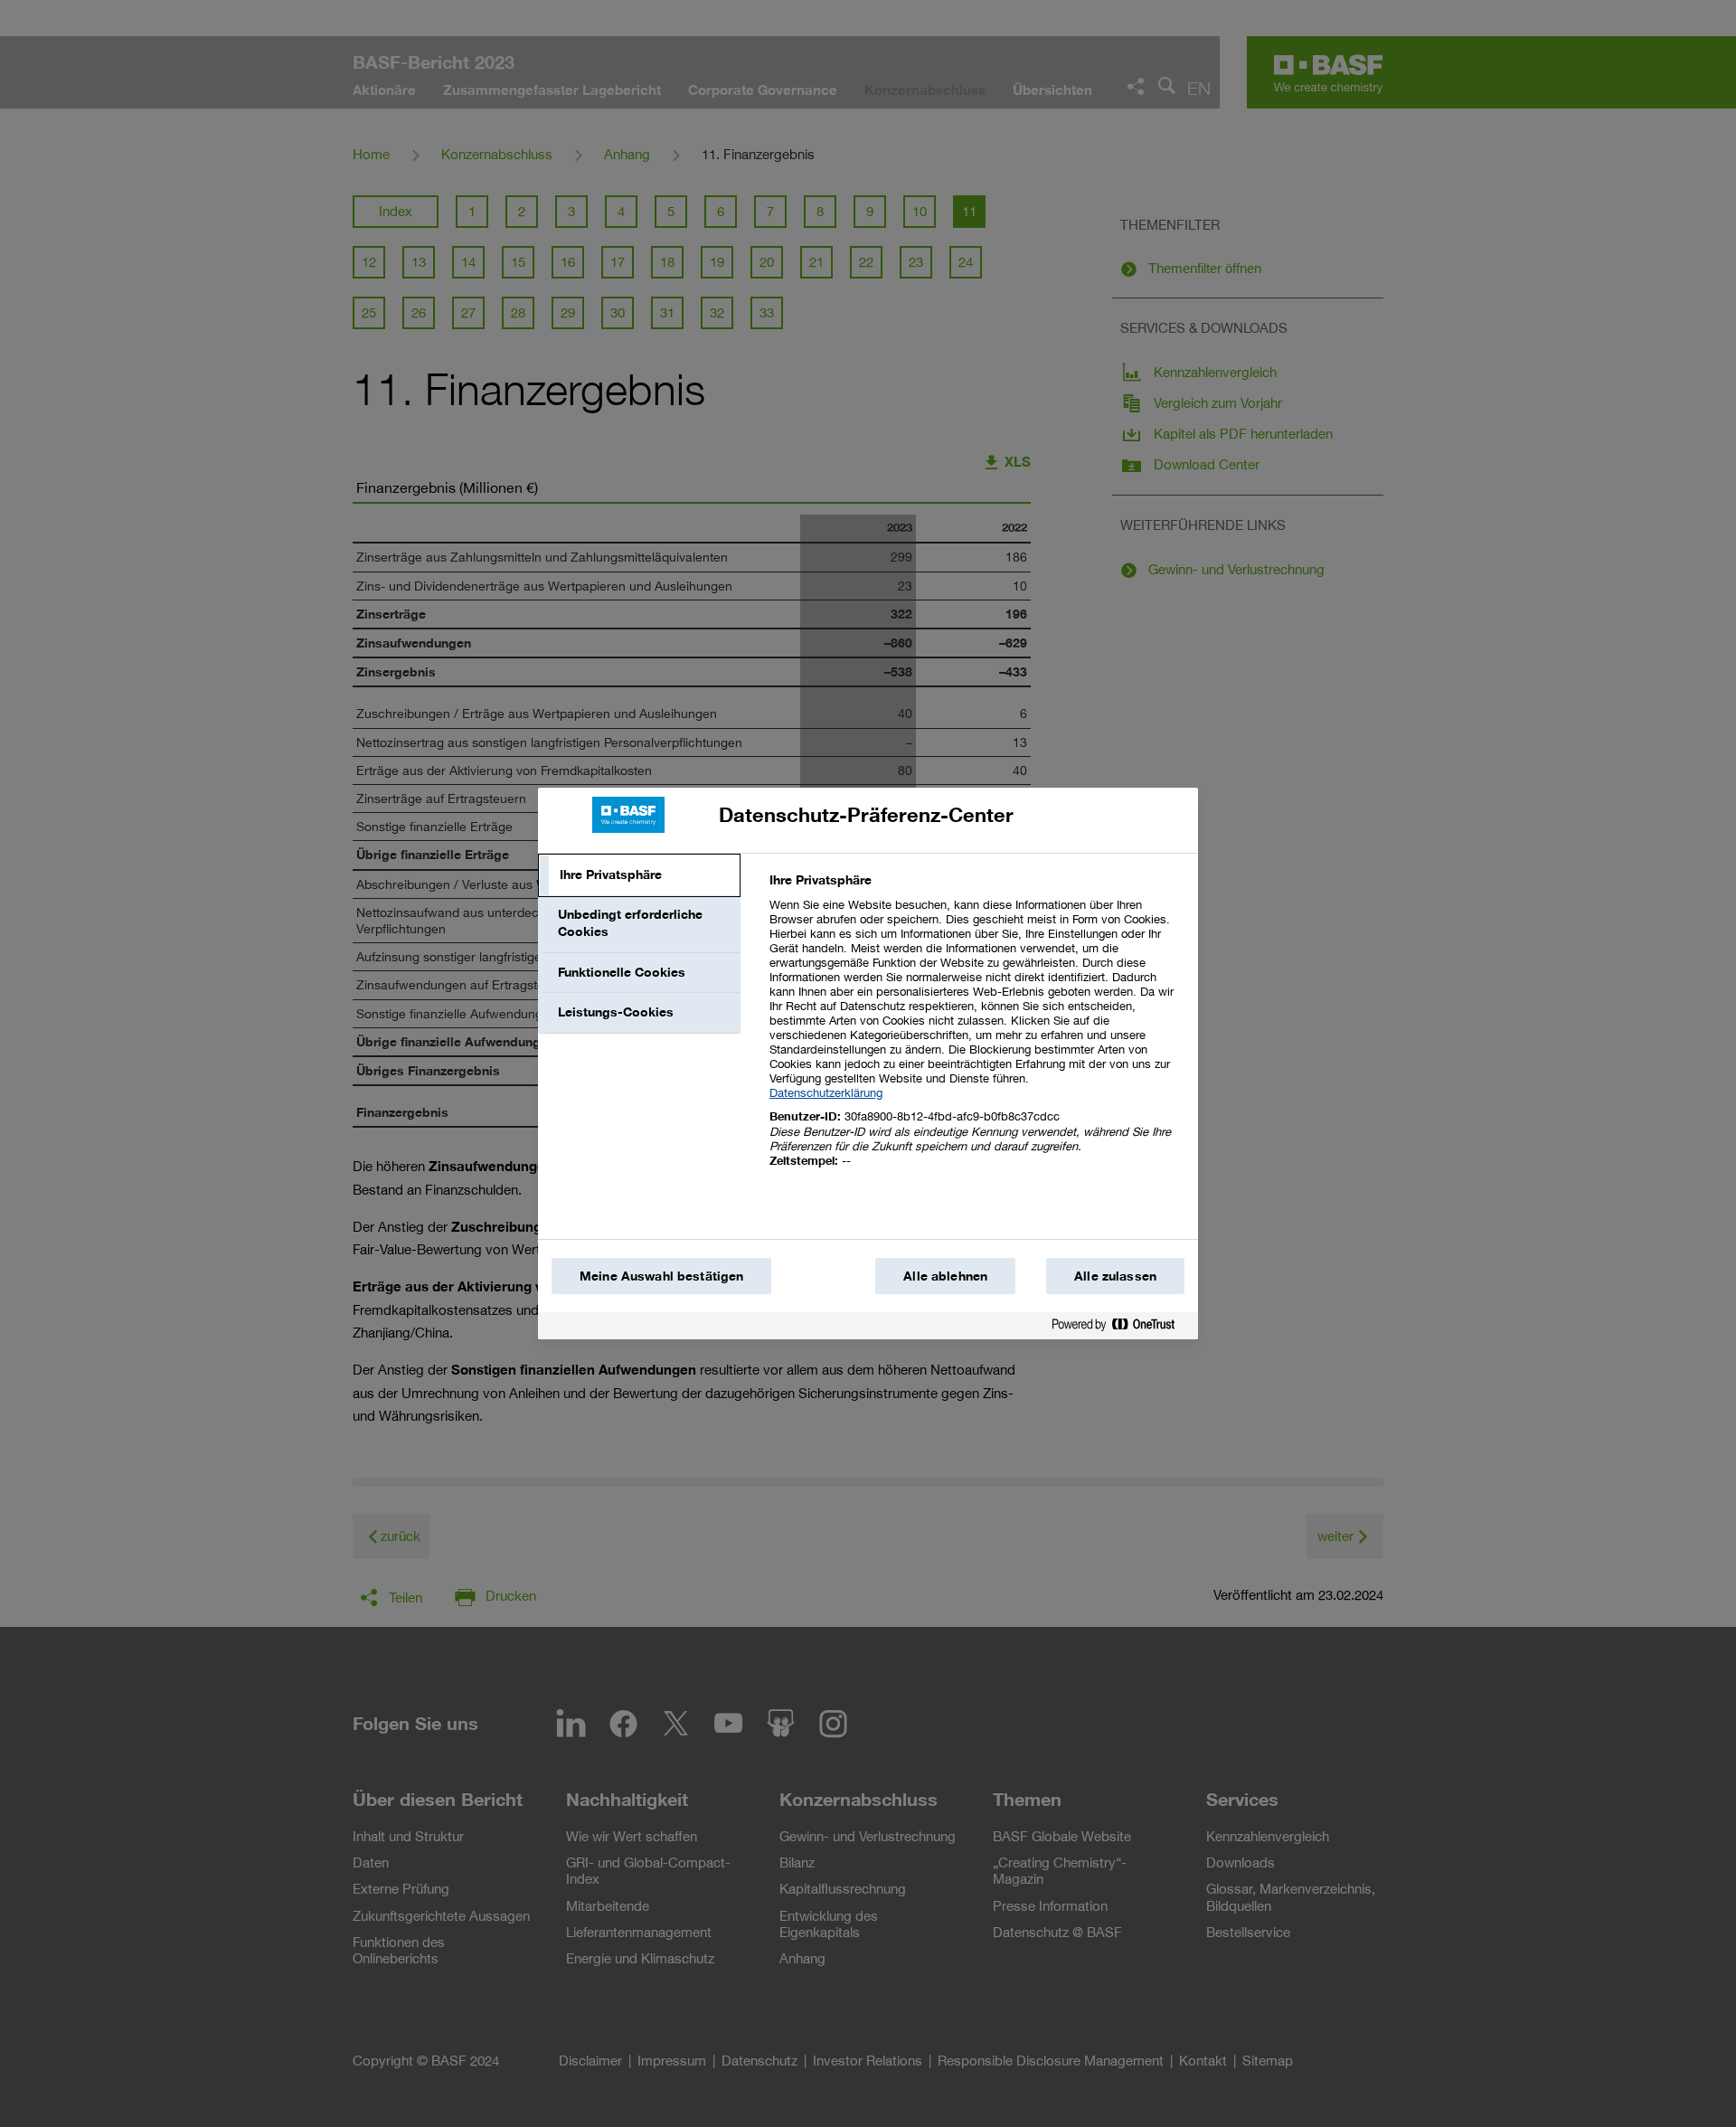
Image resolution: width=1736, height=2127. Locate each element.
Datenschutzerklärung (826, 1092)
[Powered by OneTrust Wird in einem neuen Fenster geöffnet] (1120, 1328)
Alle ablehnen (945, 1276)
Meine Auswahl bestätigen (661, 1276)
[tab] (639, 875)
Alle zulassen (1115, 1276)
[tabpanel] (976, 1030)
